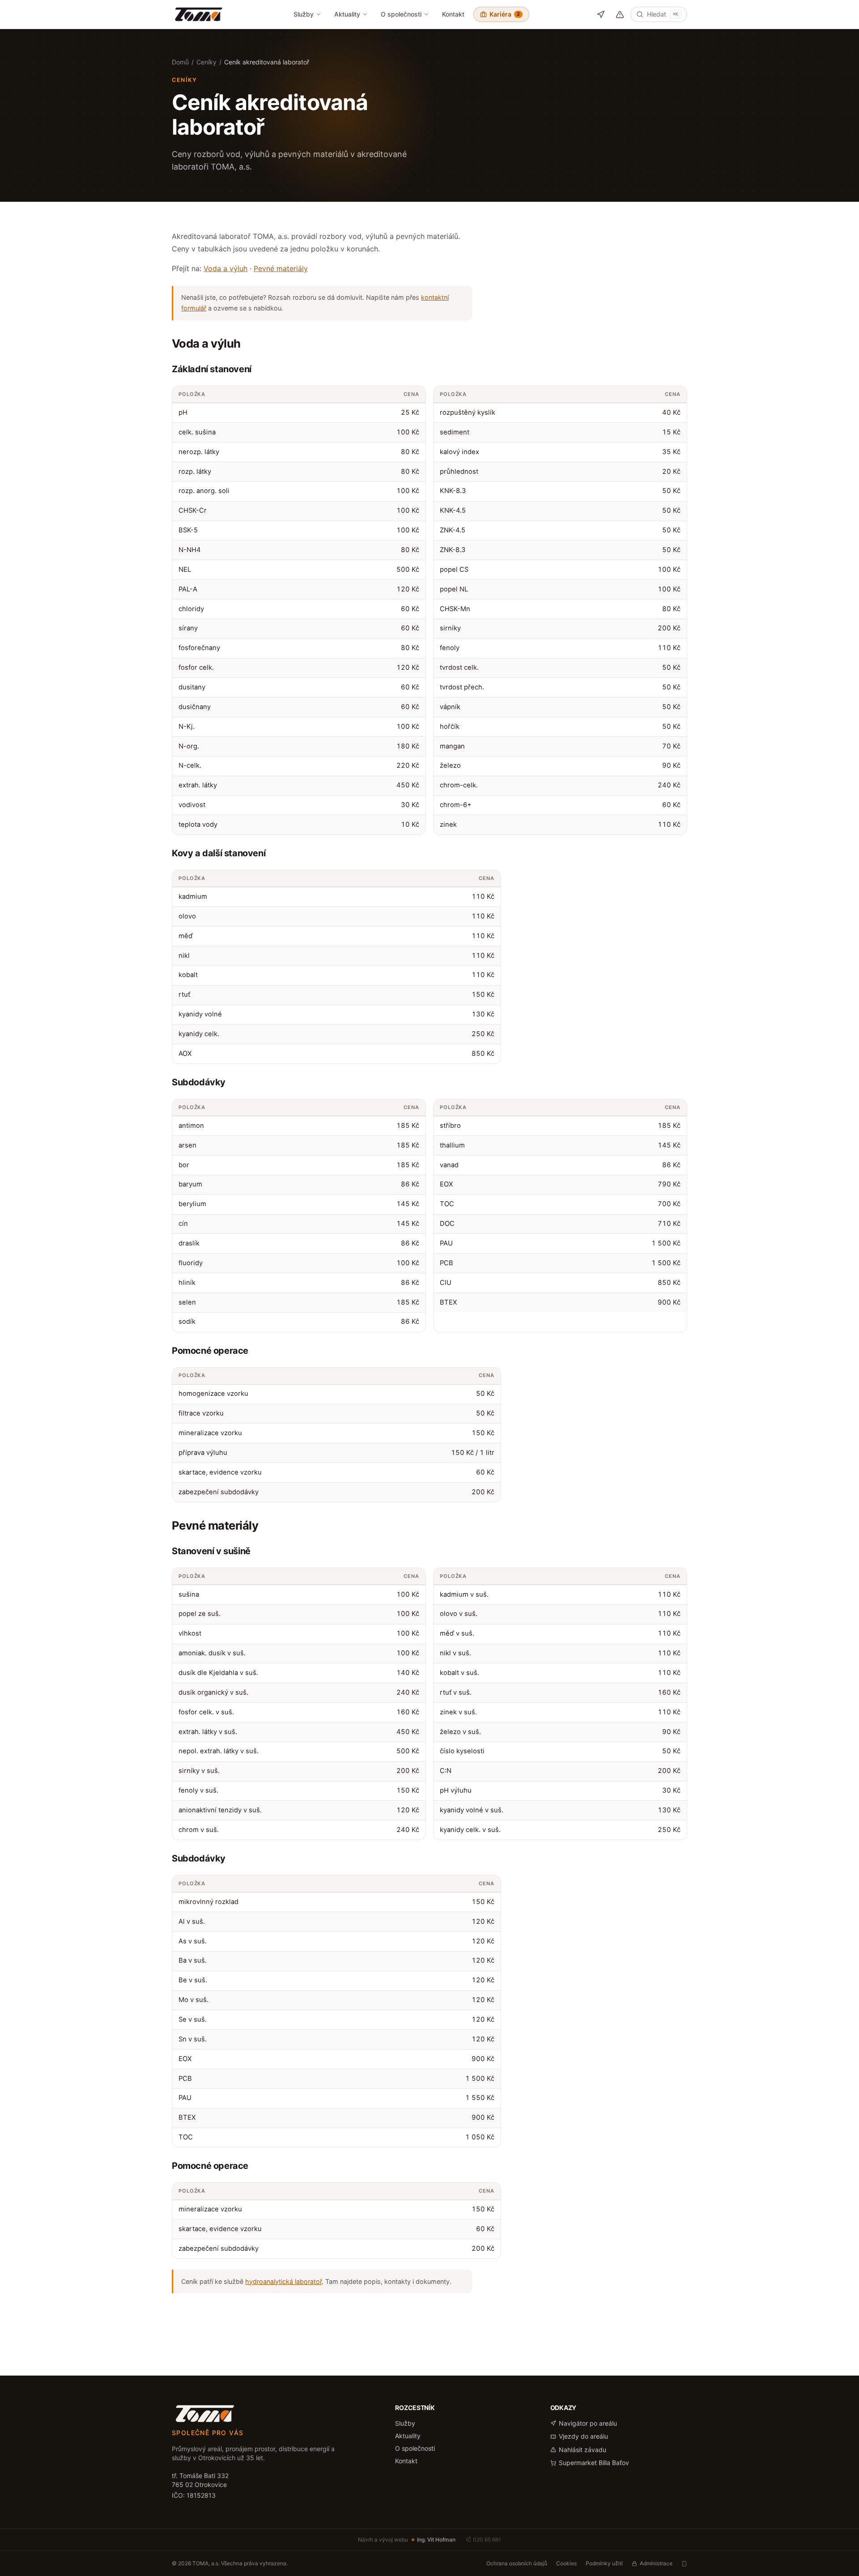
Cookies (566, 2563)
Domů (180, 62)
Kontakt (453, 14)
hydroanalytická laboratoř (283, 2281)
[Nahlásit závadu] (620, 15)
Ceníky (206, 62)
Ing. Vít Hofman (436, 2540)
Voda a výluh (225, 268)
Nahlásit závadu (583, 2450)
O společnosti (401, 14)
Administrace (656, 2563)
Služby (304, 14)
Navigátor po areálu (588, 2423)
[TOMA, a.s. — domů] (199, 14)
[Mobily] (684, 2564)
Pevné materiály (281, 268)
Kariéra (505, 14)
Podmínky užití (604, 2563)
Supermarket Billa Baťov (594, 2463)
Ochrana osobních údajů (517, 2563)
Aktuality (347, 14)
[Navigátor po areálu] (601, 15)
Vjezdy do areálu (583, 2436)
